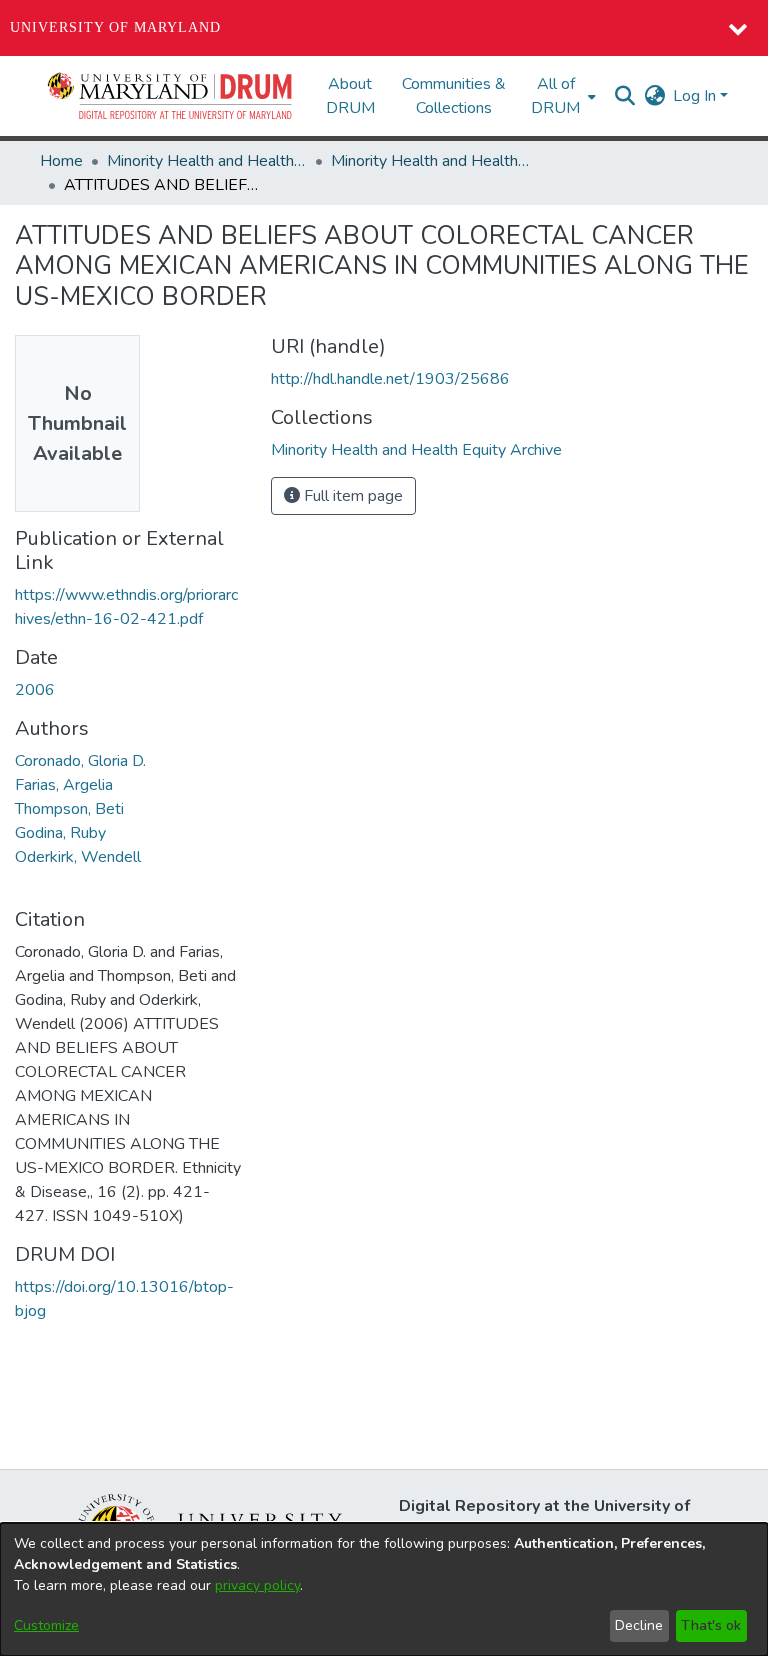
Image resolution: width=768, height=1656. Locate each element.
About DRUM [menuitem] (350, 96)
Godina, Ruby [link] (60, 833)
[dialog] (384, 1589)
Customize (46, 1625)
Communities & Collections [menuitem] (454, 96)
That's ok (711, 1625)
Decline (639, 1625)
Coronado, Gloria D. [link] (80, 761)
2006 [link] (35, 690)
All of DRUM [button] (555, 96)
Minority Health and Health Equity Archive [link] (207, 161)
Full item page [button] (351, 496)
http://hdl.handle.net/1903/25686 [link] (390, 379)
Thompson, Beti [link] (69, 809)
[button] (171, 96)
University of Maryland (115, 27)
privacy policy (257, 1585)
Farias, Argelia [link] (64, 785)
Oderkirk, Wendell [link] (78, 857)
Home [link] (61, 161)
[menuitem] (561, 96)
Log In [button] (696, 96)
